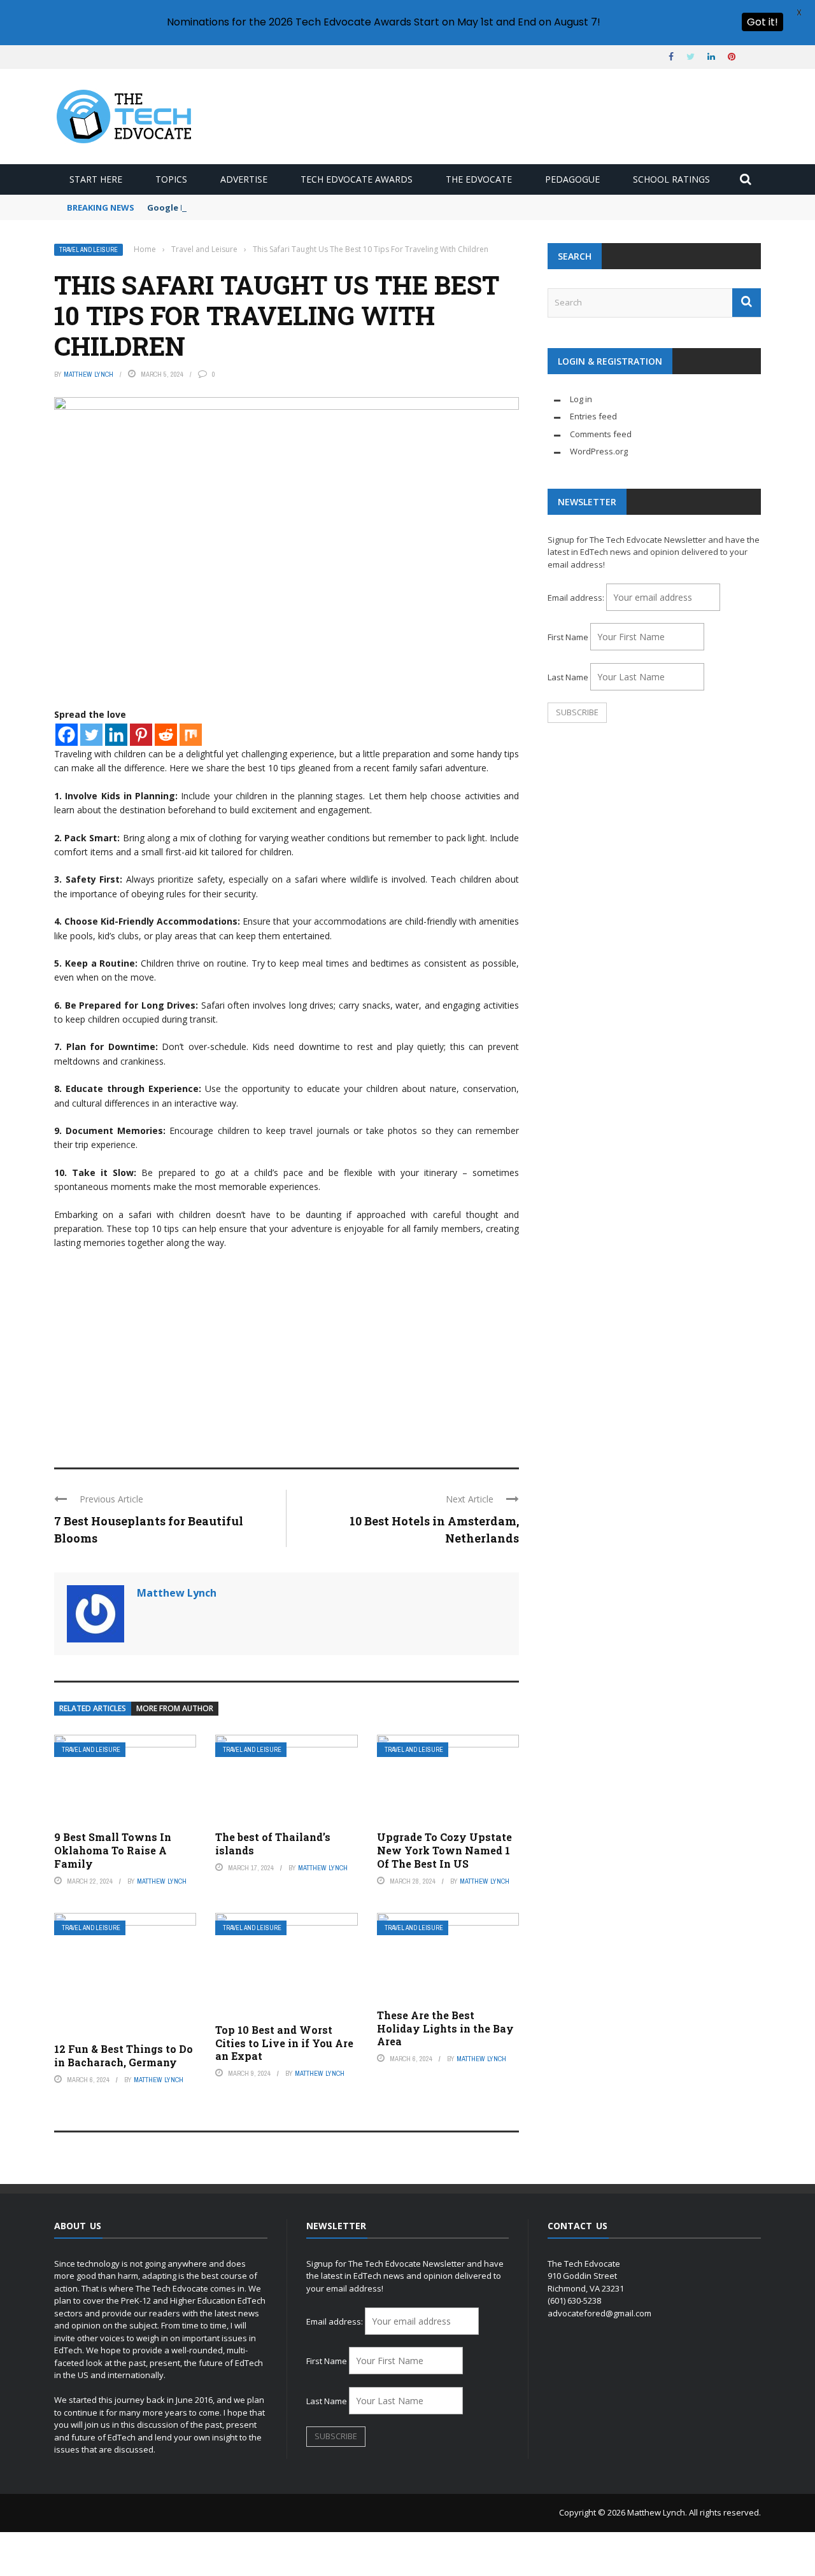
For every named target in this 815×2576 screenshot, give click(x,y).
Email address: (577, 598)
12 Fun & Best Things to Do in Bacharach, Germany (124, 2055)
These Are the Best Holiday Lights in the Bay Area (445, 2028)
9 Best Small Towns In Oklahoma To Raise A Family (113, 1850)
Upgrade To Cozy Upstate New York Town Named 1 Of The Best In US (444, 1850)
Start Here (96, 179)
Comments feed (601, 434)
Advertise (244, 179)
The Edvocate (479, 179)
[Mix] (191, 735)
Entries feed (593, 416)
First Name (568, 637)
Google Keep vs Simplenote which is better (239, 207)
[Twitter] (91, 735)
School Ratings (671, 179)
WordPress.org (599, 451)
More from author (175, 1708)
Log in (581, 399)
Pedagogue (572, 179)
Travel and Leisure (89, 250)
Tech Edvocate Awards (357, 179)
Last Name (568, 677)
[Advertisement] (287, 1353)
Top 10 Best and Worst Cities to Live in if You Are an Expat (284, 2043)
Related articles (93, 1708)
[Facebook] (67, 735)
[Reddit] (166, 735)
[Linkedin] (116, 735)
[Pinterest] (141, 735)
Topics (171, 179)
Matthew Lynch (89, 374)
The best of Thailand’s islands (273, 1844)
